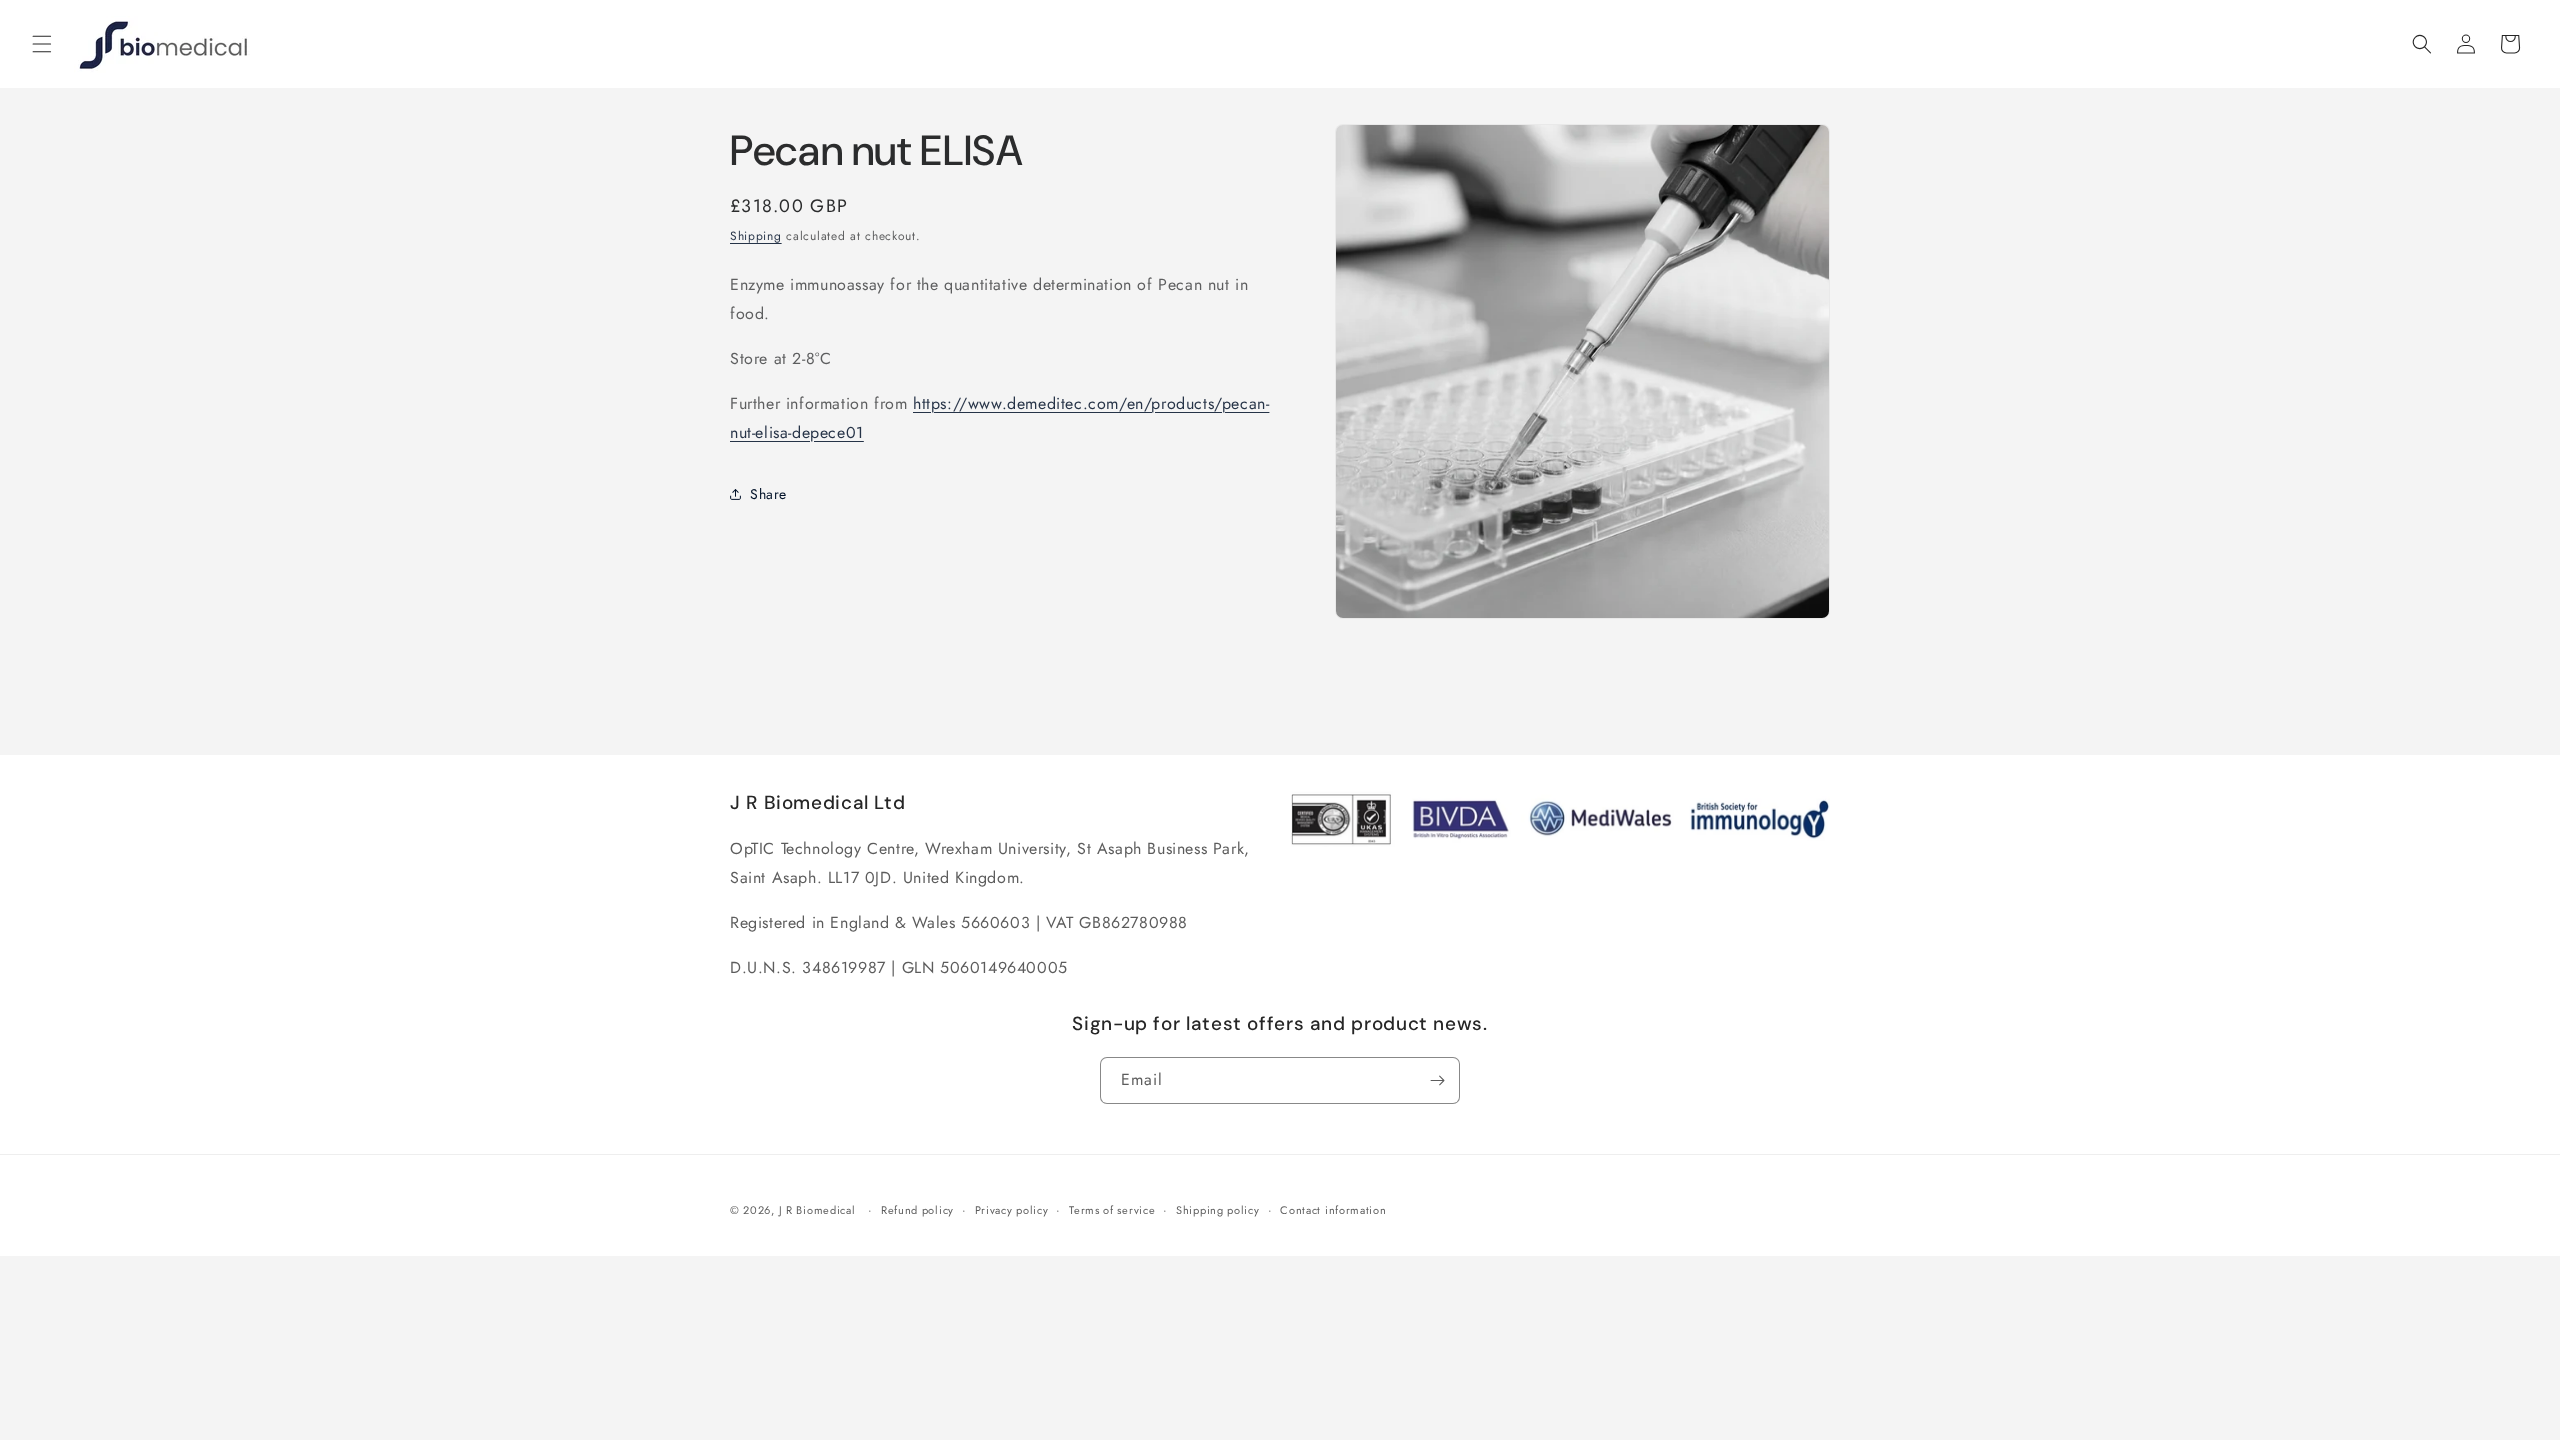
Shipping (756, 236)
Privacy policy (1012, 1210)
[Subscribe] (1437, 1080)
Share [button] (768, 494)
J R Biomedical (817, 1210)
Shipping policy (1218, 1210)
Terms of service (1112, 1210)
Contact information (1333, 1210)
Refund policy (917, 1210)
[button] (42, 44)
